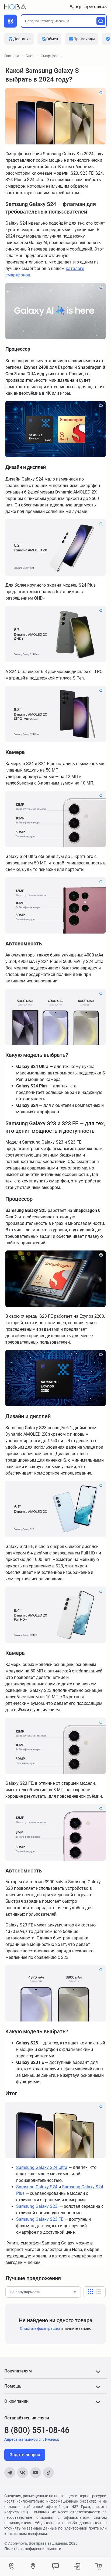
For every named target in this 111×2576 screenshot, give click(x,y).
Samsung (25, 2219)
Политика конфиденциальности (33, 2549)
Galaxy (42, 2219)
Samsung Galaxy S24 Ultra (42, 2167)
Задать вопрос (25, 2455)
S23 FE (56, 2219)
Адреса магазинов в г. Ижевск (32, 2439)
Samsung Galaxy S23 (37, 2206)
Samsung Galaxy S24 (37, 2187)
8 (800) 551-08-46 (91, 7)
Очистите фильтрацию (40, 2328)
